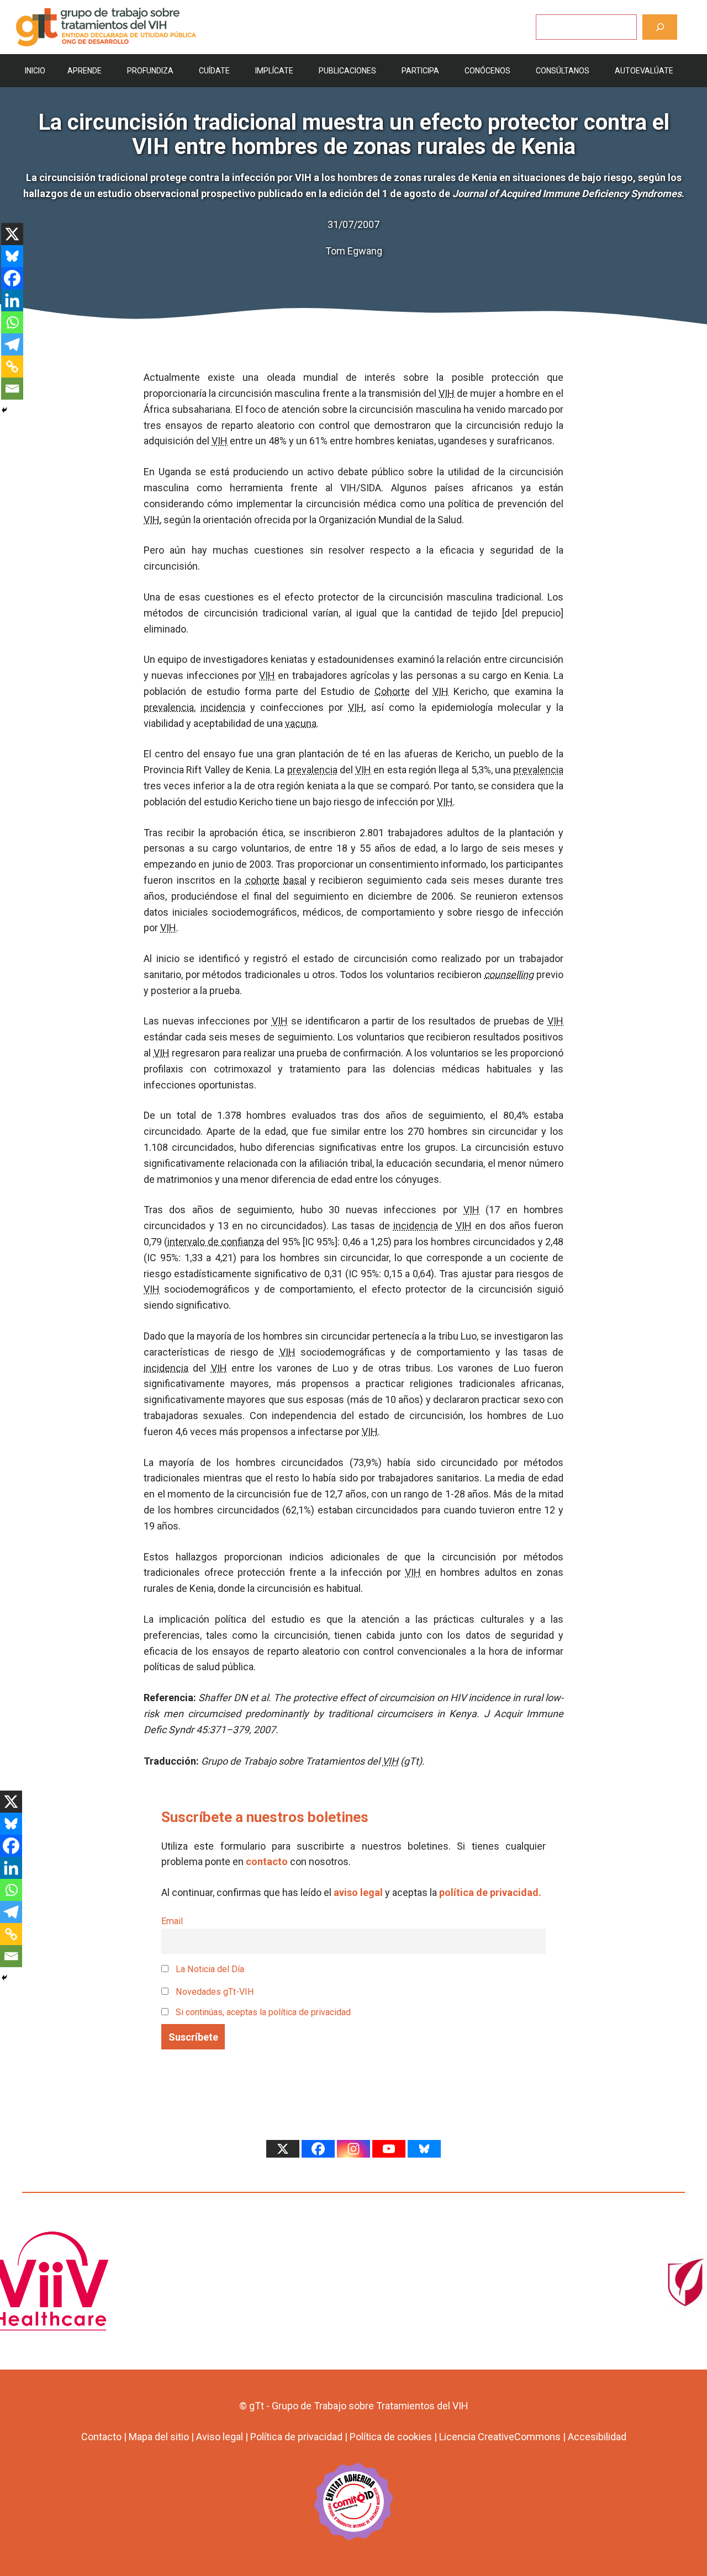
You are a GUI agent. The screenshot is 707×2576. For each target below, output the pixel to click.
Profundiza (150, 71)
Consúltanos (563, 71)
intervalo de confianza (216, 1242)
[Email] (12, 389)
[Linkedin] (12, 300)
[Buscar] (660, 27)
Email (172, 1921)
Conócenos (487, 71)
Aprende (85, 71)
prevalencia (169, 707)
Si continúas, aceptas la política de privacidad (263, 2012)
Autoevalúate (644, 71)
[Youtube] (389, 2149)
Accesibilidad (597, 2437)
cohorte (262, 880)
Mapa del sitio (159, 2437)
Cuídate (214, 71)
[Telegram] (12, 344)
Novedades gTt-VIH (214, 1992)
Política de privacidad (296, 2437)
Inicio (35, 71)
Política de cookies (391, 2437)
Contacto (101, 2437)
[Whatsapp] (12, 322)
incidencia (223, 707)
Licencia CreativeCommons (500, 2437)
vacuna (301, 723)
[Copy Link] (12, 367)
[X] (12, 234)
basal (295, 880)
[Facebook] (12, 278)
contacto (267, 1861)
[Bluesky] (12, 256)
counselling (509, 974)
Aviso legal (220, 2437)
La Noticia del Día (209, 1969)
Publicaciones (347, 71)
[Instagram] (353, 2149)
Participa (420, 71)
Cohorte (392, 691)
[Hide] (4, 410)
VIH (447, 393)
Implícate (274, 71)
